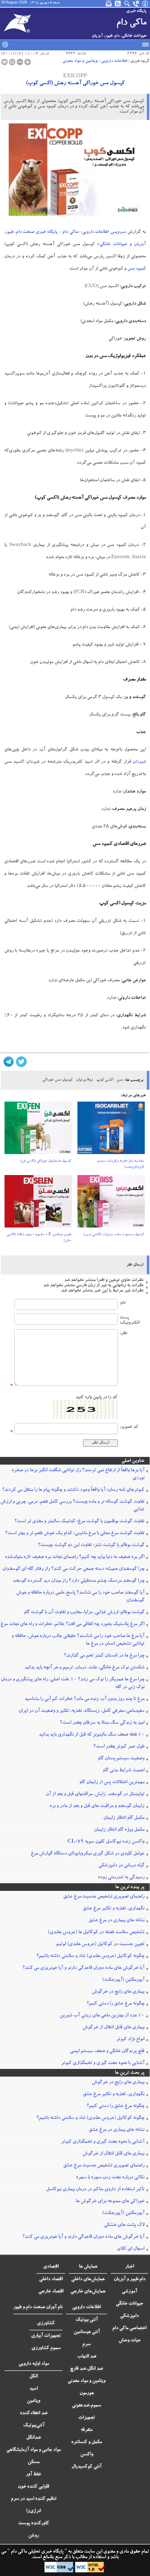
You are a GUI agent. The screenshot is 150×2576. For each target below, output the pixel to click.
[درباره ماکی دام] (145, 3)
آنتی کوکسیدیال (87, 2467)
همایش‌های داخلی (88, 2279)
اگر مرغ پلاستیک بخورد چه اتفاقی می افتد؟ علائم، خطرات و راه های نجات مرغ (72, 1624)
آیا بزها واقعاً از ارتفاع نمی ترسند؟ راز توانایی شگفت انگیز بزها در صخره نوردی (78, 1474)
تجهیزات (87, 2418)
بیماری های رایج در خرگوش (118, 1992)
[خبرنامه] (109, 3)
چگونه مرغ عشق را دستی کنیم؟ (115, 2004)
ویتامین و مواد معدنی (80, 61)
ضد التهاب (87, 2357)
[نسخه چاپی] (5, 62)
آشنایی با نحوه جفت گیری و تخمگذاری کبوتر (103, 2063)
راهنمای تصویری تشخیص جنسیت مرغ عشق (104, 1897)
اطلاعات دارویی (114, 61)
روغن (33, 2536)
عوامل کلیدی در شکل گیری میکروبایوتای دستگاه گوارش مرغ (88, 1854)
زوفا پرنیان (84, 1080)
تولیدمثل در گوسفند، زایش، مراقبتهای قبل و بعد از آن (95, 1794)
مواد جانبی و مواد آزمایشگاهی (33, 2450)
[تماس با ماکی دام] (136, 3)
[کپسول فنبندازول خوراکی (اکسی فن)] (38, 1130)
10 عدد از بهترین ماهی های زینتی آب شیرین (102, 2016)
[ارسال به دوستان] (12, 62)
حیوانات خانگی (129, 2304)
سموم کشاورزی (46, 2348)
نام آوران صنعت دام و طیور (38, 2307)
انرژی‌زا (33, 2511)
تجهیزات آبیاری (46, 2336)
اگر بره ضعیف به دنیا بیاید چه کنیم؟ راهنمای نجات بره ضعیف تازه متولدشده (75, 1557)
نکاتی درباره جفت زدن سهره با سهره (110, 2178)
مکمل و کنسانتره (87, 2442)
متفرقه (87, 2430)
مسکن (33, 2462)
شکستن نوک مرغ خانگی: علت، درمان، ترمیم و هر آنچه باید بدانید (84, 1668)
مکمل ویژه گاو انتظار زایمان (119, 1830)
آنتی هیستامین (87, 2332)
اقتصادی (51, 2267)
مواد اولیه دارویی (34, 2364)
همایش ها (88, 2267)
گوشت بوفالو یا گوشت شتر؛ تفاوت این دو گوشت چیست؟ (91, 1545)
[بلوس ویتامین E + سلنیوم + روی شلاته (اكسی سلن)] (38, 1204)
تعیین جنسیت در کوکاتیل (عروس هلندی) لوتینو (100, 1944)
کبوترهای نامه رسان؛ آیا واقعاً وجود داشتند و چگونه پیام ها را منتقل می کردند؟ (73, 1490)
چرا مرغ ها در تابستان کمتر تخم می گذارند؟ (104, 1656)
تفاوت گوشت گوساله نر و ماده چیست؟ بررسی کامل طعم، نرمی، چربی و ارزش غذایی (72, 1506)
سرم (87, 2344)
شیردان (139, 762)
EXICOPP (75, 77)
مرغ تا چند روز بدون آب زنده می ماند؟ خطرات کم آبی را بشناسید (84, 1699)
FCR (80, 593)
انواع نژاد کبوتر (130, 2040)
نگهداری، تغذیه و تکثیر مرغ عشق (114, 1909)
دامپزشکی (129, 2316)
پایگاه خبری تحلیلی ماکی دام (37, 2552)
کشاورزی (46, 2324)
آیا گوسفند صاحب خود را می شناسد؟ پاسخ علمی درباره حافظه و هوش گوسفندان (80, 1597)
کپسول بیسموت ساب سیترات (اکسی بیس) (114, 1235)
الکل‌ (33, 2377)
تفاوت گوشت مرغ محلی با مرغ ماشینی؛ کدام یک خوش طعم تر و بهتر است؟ (75, 1533)
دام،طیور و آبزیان (130, 2279)
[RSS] (118, 3)
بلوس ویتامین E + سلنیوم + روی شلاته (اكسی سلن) (39, 1238)
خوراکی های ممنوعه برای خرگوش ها (110, 2201)
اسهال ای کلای (131, 2249)
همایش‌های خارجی (88, 2292)
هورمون (87, 2393)
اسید (33, 2389)
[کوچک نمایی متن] (20, 62)
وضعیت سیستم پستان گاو (121, 1759)
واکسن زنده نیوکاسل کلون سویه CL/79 (106, 1842)
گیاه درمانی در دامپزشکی (121, 1866)
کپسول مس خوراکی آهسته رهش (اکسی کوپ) (75, 84)
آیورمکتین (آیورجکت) (123, 1980)
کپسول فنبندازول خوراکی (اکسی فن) (46, 1161)
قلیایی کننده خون (33, 2487)
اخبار (130, 2267)
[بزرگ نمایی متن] (28, 62)
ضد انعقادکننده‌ (34, 2413)
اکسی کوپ (105, 1080)
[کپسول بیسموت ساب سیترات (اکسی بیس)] (111, 1204)
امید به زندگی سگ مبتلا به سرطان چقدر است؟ (102, 1723)
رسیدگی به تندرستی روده (121, 1878)
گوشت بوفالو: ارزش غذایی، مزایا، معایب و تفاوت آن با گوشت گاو (84, 1613)
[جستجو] (127, 3)
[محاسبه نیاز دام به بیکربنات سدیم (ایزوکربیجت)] (111, 1130)
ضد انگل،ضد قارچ (87, 2369)
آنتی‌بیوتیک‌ (34, 2426)
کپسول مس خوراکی (57, 1080)
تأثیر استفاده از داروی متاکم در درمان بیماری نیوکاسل (95, 2190)
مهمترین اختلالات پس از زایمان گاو (112, 1782)
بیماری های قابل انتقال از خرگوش (113, 2028)
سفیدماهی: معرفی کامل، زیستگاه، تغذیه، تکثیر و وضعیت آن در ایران (81, 1711)
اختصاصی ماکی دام (129, 2328)
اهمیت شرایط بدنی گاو (123, 1771)
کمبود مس (137, 269)
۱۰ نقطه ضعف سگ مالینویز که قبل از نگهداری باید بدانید (92, 1735)
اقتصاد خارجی (51, 2292)
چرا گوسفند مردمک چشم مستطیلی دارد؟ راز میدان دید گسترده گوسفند (78, 1581)
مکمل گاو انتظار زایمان (124, 1818)
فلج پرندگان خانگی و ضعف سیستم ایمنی (107, 2051)
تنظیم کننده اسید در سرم (34, 2499)
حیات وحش (130, 2341)
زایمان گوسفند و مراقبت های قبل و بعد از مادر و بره (97, 1806)
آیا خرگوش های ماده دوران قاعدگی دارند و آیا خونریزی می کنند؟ (83, 1968)
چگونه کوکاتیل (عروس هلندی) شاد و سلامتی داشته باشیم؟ (90, 1956)
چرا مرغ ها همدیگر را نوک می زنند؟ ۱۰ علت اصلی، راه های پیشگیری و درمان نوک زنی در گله (73, 1684)
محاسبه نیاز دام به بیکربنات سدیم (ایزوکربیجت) (121, 1164)
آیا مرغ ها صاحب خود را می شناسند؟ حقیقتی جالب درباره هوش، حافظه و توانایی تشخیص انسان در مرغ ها (78, 1640)
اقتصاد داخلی (51, 2279)
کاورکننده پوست (34, 2524)
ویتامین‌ (33, 2401)
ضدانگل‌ (33, 2438)
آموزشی (129, 2292)
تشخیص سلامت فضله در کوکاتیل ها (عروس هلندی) (96, 1933)
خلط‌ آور (33, 2475)
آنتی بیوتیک (87, 2320)
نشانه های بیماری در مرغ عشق (117, 1921)
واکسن (87, 2455)
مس (120, 1080)
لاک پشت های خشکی (124, 2225)
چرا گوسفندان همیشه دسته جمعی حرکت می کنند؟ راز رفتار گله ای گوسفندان (73, 1569)
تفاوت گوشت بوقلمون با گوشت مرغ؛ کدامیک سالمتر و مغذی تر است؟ (79, 1522)
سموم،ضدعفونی (87, 2406)
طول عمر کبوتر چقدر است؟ (119, 1747)
